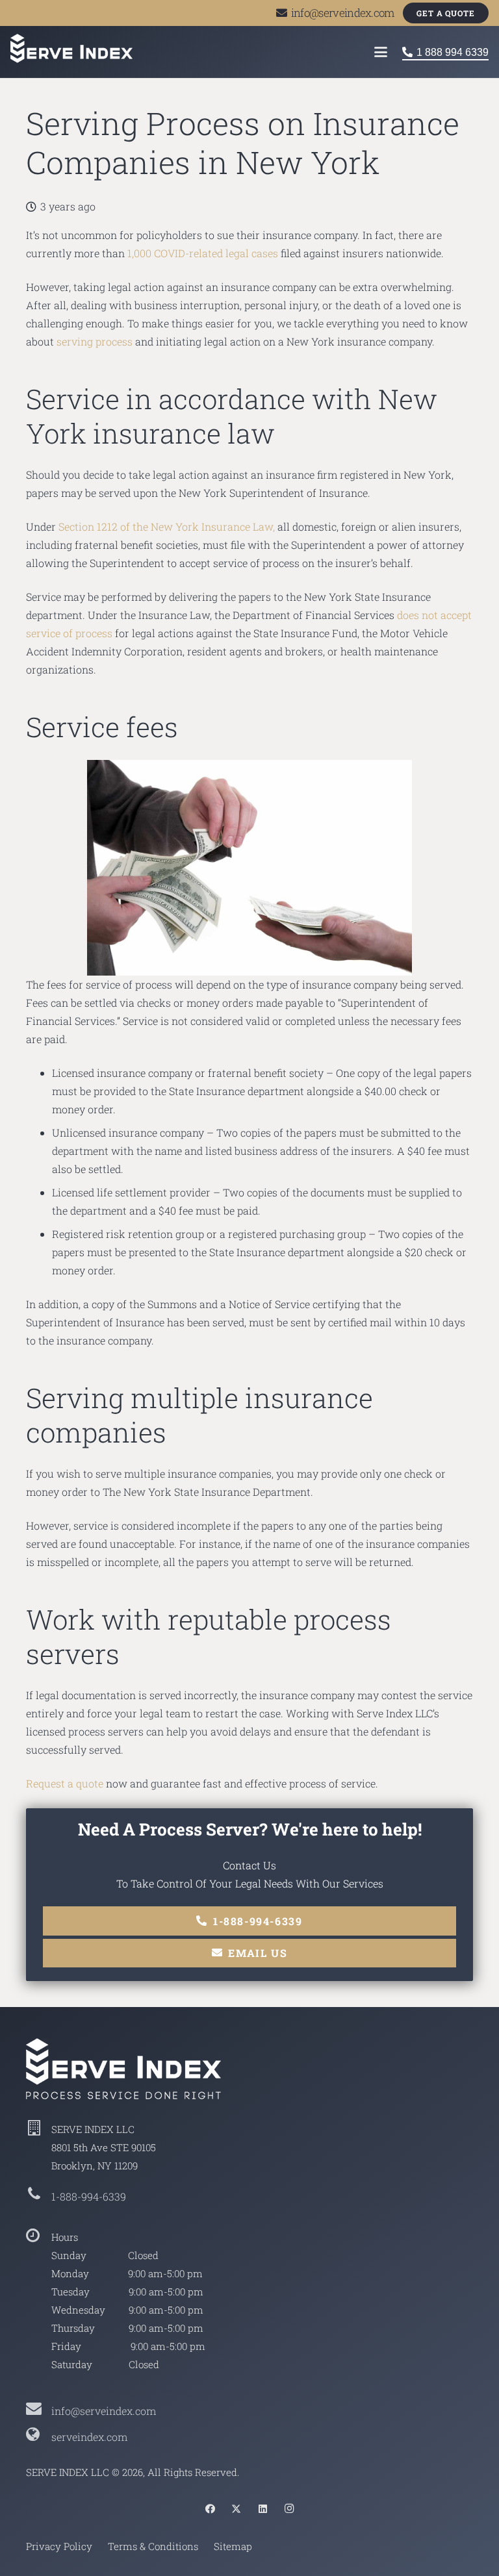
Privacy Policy (59, 2546)
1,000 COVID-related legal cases (203, 253)
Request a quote (65, 1783)
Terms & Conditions (153, 2546)
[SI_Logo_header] (71, 48)
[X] (237, 2509)
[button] (381, 52)
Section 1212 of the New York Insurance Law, (167, 526)
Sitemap (233, 2546)
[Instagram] (289, 2509)
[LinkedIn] (263, 2509)
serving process (95, 341)
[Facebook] (211, 2509)
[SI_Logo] (249, 2069)
